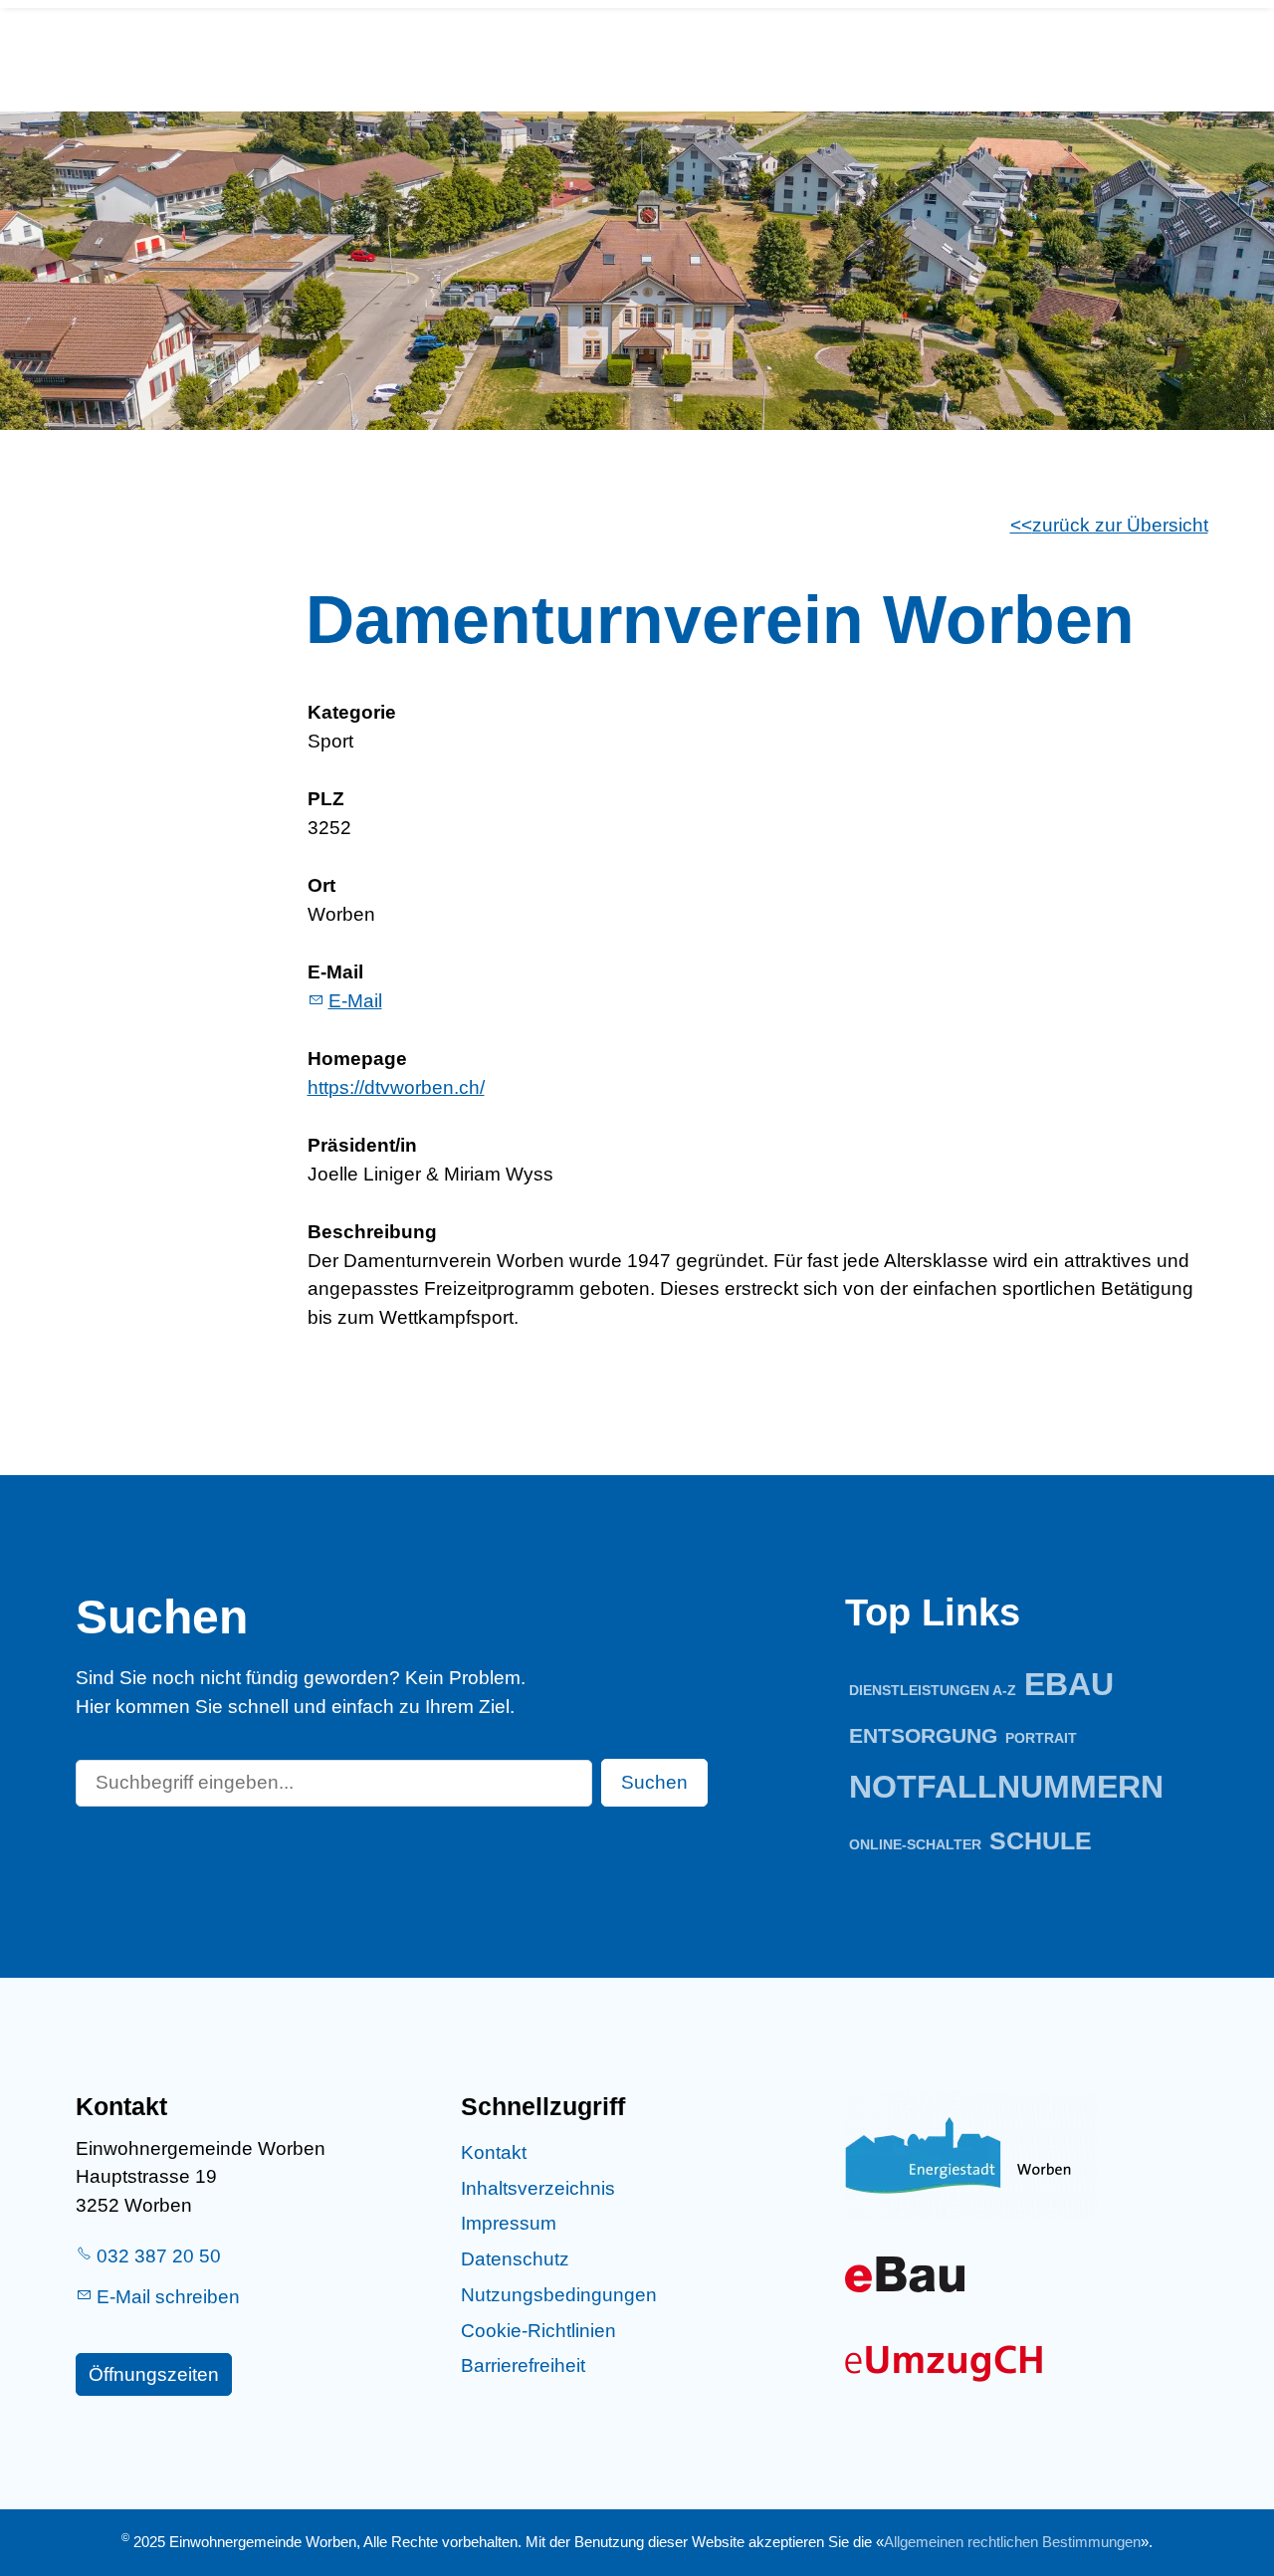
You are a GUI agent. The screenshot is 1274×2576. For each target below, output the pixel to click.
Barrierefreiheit (523, 2365)
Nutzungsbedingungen (559, 2295)
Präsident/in (362, 1145)
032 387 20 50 (159, 2256)
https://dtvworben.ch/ (396, 1087)
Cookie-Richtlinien (538, 2331)
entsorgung (923, 1735)
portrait (1041, 1738)
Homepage (357, 1059)
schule (1041, 1841)
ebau (1069, 1684)
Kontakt (494, 2152)
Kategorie (352, 712)
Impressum (509, 2223)
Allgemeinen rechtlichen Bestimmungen (1012, 2542)
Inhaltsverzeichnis (538, 2188)
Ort (321, 885)
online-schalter (915, 1844)
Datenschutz (515, 2259)
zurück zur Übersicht (1120, 525)
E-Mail (335, 972)
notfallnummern (1006, 1787)
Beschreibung (372, 1232)
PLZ (326, 799)
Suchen (654, 1782)
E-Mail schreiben (168, 2297)
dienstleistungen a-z (933, 1690)
